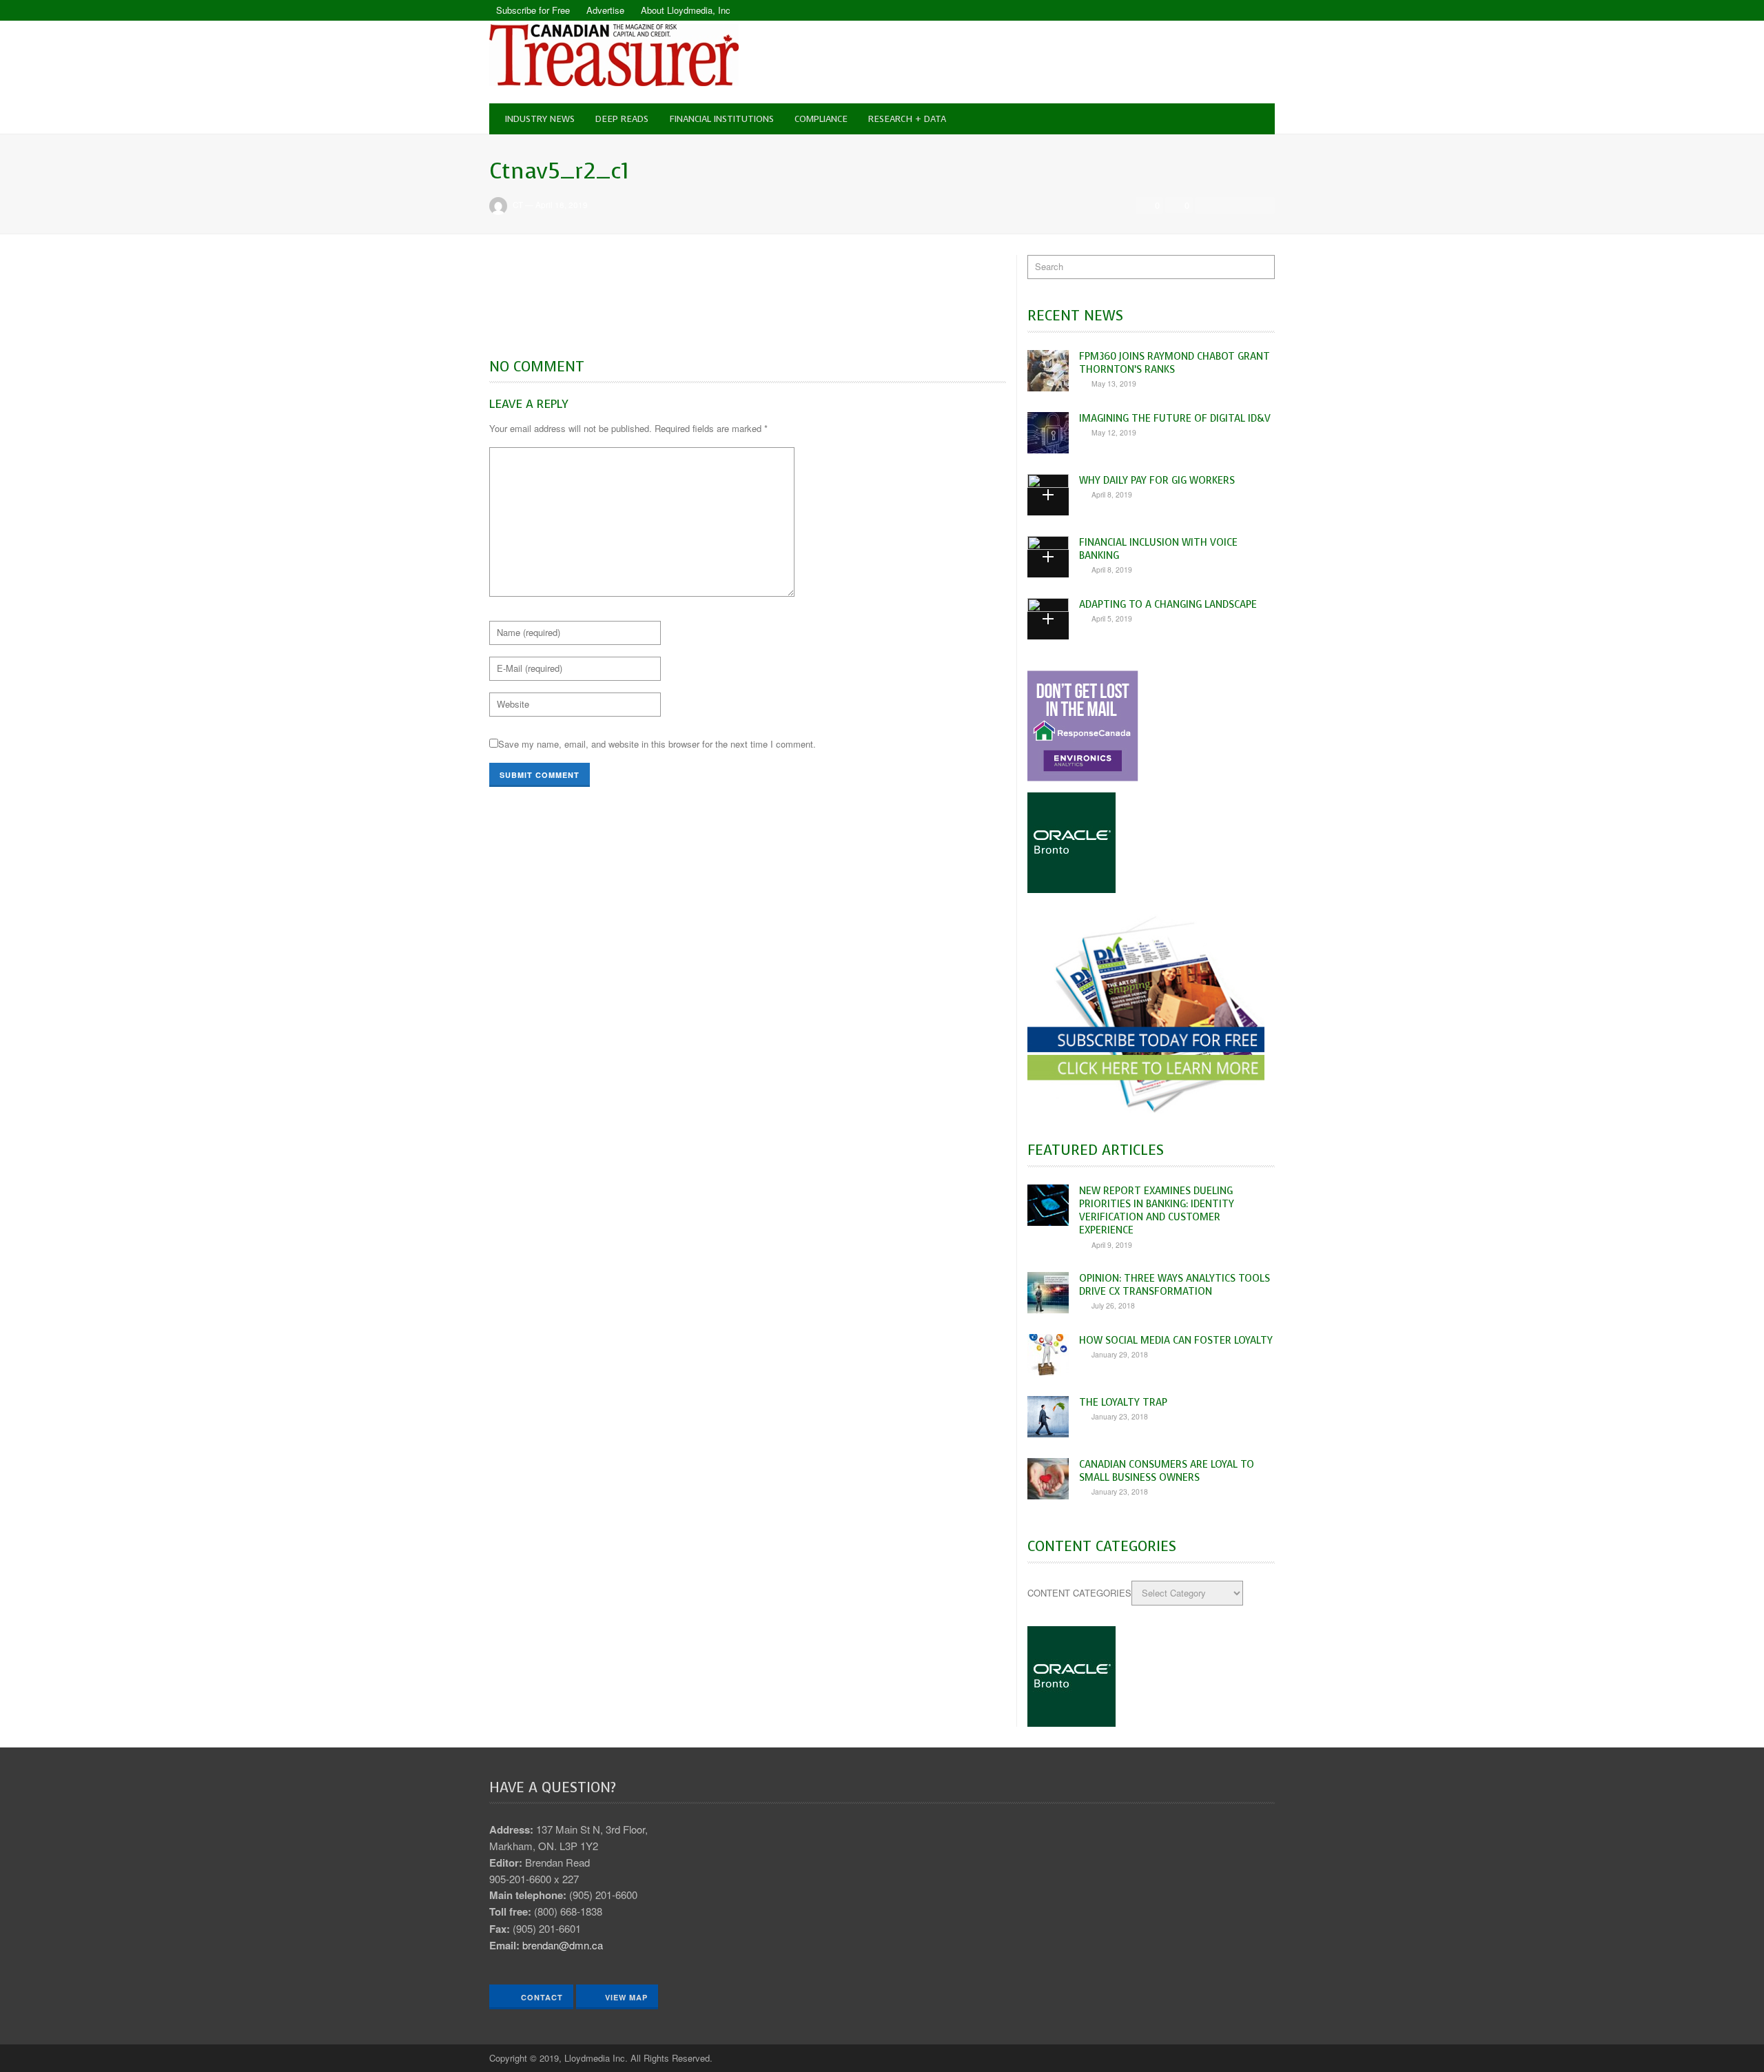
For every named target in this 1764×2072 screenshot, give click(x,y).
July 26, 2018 (1113, 1305)
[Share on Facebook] (1207, 205)
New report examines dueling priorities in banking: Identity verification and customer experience (1157, 1211)
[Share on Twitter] (1225, 205)
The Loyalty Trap (1123, 1402)
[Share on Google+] (1244, 205)
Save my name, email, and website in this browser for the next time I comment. (657, 744)
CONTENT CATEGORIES (1079, 1593)
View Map (626, 1997)
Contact (541, 1997)
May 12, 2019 (1114, 432)
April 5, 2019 (1112, 618)
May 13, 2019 (1114, 383)
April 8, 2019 (1112, 494)
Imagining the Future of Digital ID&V (1175, 418)
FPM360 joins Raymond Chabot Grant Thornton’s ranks (1175, 363)
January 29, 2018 (1120, 1354)
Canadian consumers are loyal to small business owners (1167, 1471)
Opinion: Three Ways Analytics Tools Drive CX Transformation (1175, 1285)
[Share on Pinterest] (1263, 205)
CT (518, 205)
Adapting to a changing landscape (1168, 604)
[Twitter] (1264, 10)
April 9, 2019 (1112, 1245)
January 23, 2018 (1120, 1416)
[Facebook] (1240, 10)
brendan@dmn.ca (563, 1945)
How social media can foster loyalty (1176, 1340)
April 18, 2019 (562, 205)
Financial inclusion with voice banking (1158, 549)
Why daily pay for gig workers (1157, 480)
